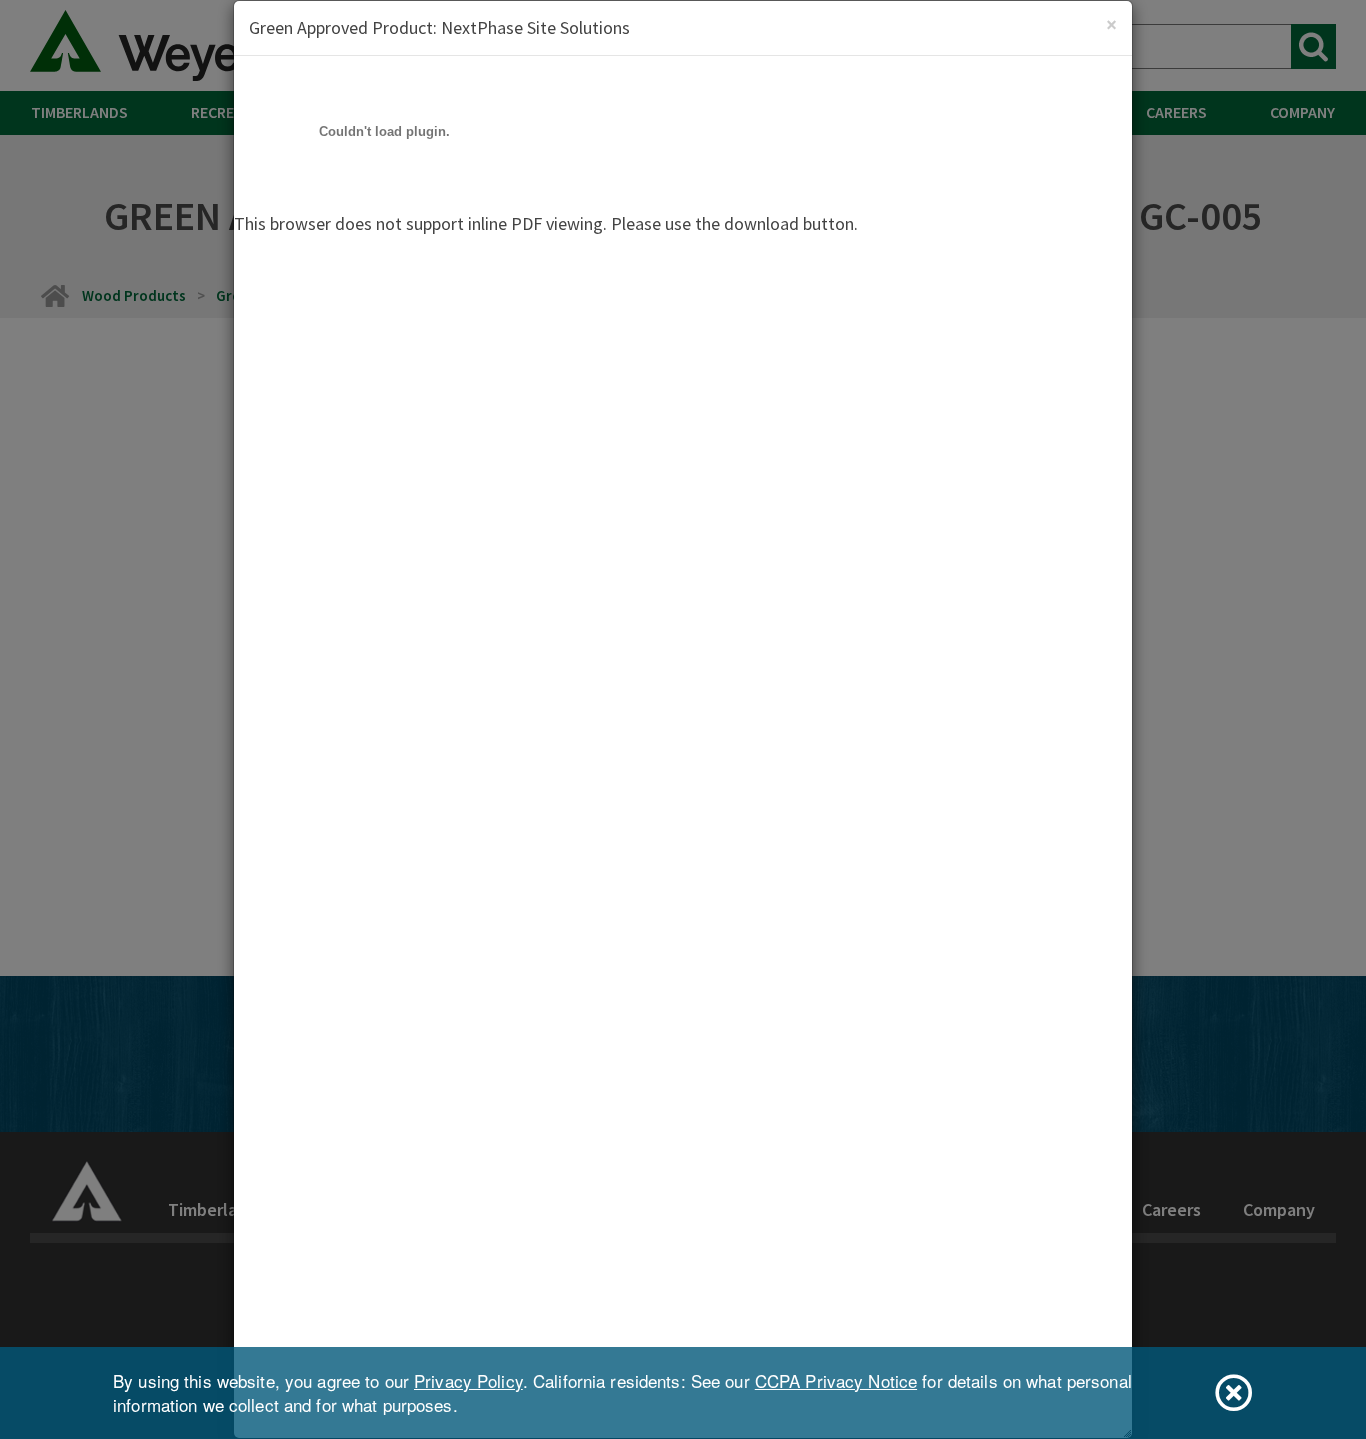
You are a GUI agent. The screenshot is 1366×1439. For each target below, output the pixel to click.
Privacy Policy (468, 1380)
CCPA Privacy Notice (836, 1380)
